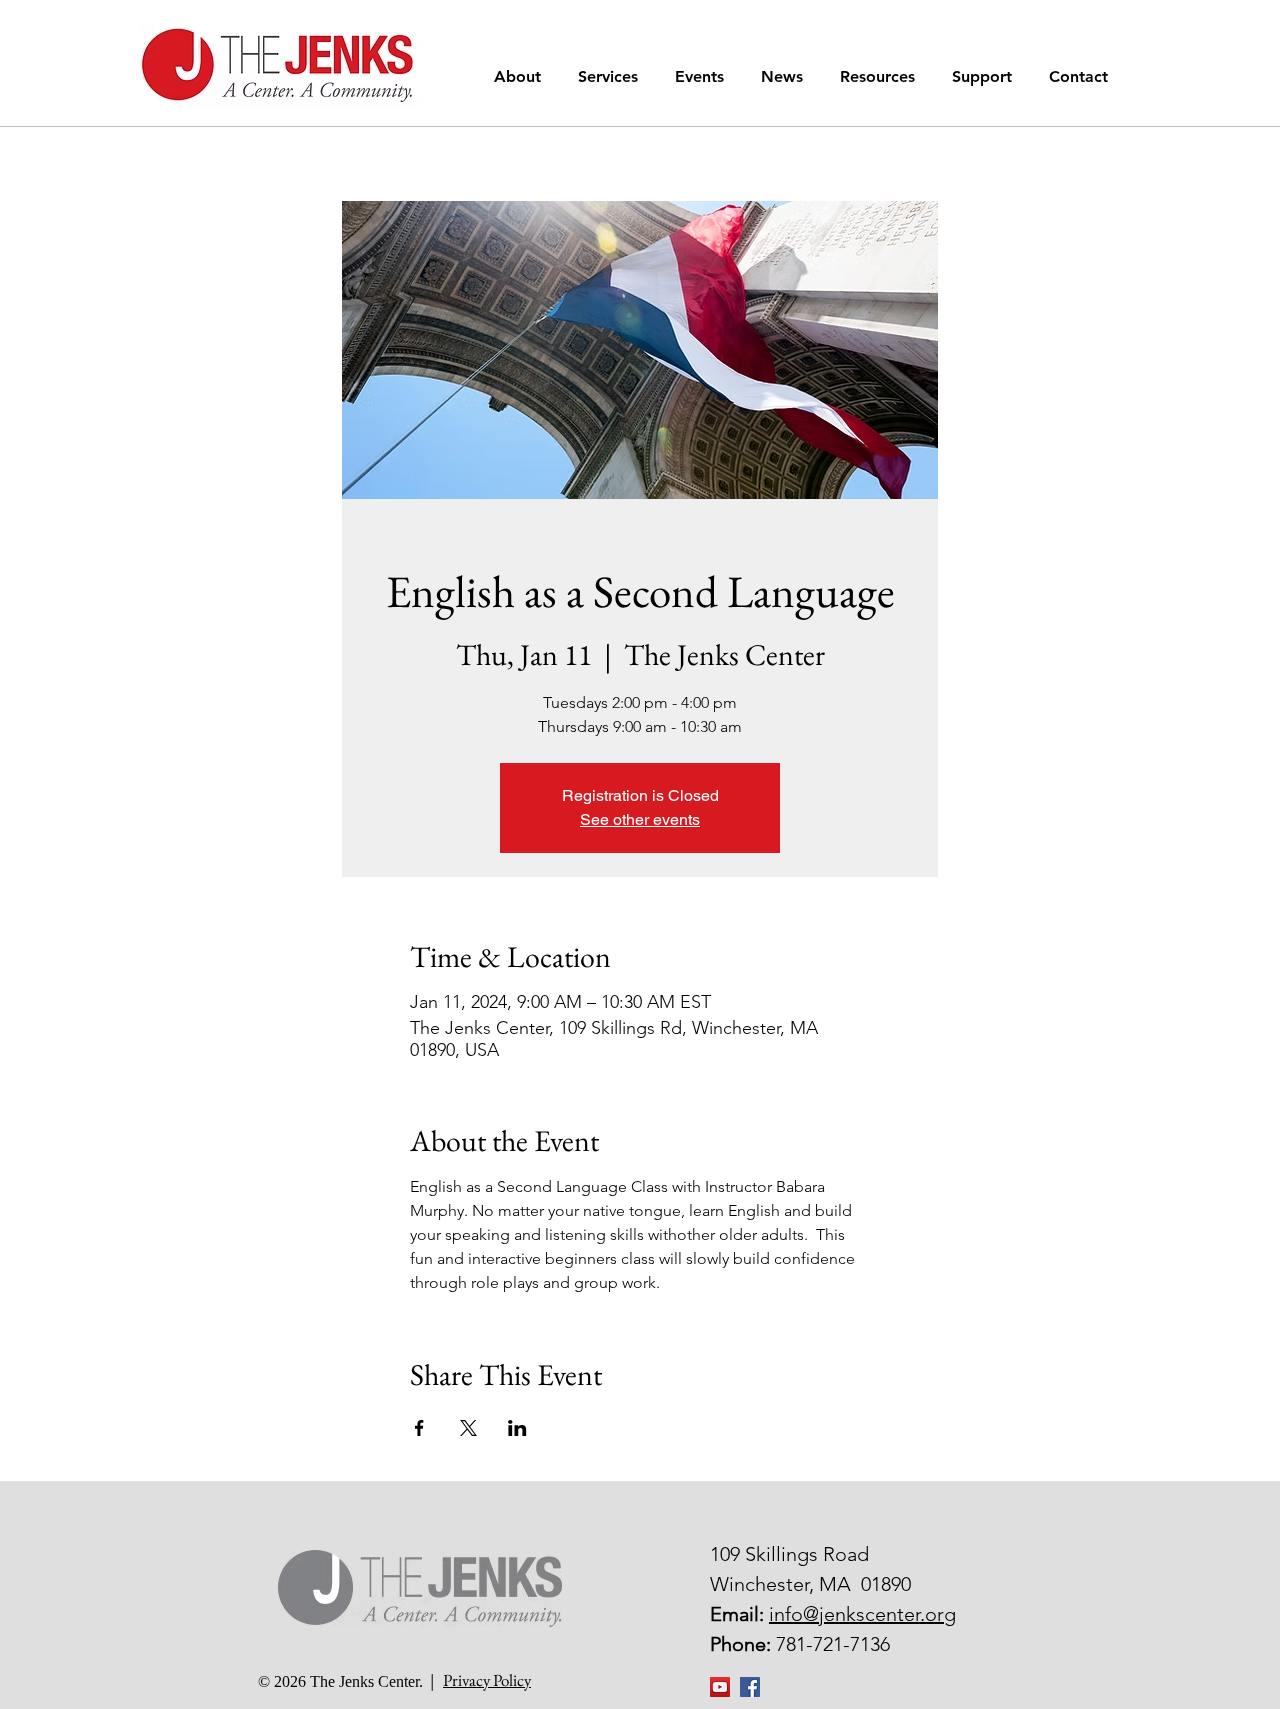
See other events (640, 819)
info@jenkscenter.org (862, 1614)
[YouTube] (720, 1687)
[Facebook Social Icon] (750, 1687)
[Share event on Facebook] (419, 1428)
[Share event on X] (468, 1428)
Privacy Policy (487, 1680)
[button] (521, 76)
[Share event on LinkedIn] (517, 1428)
